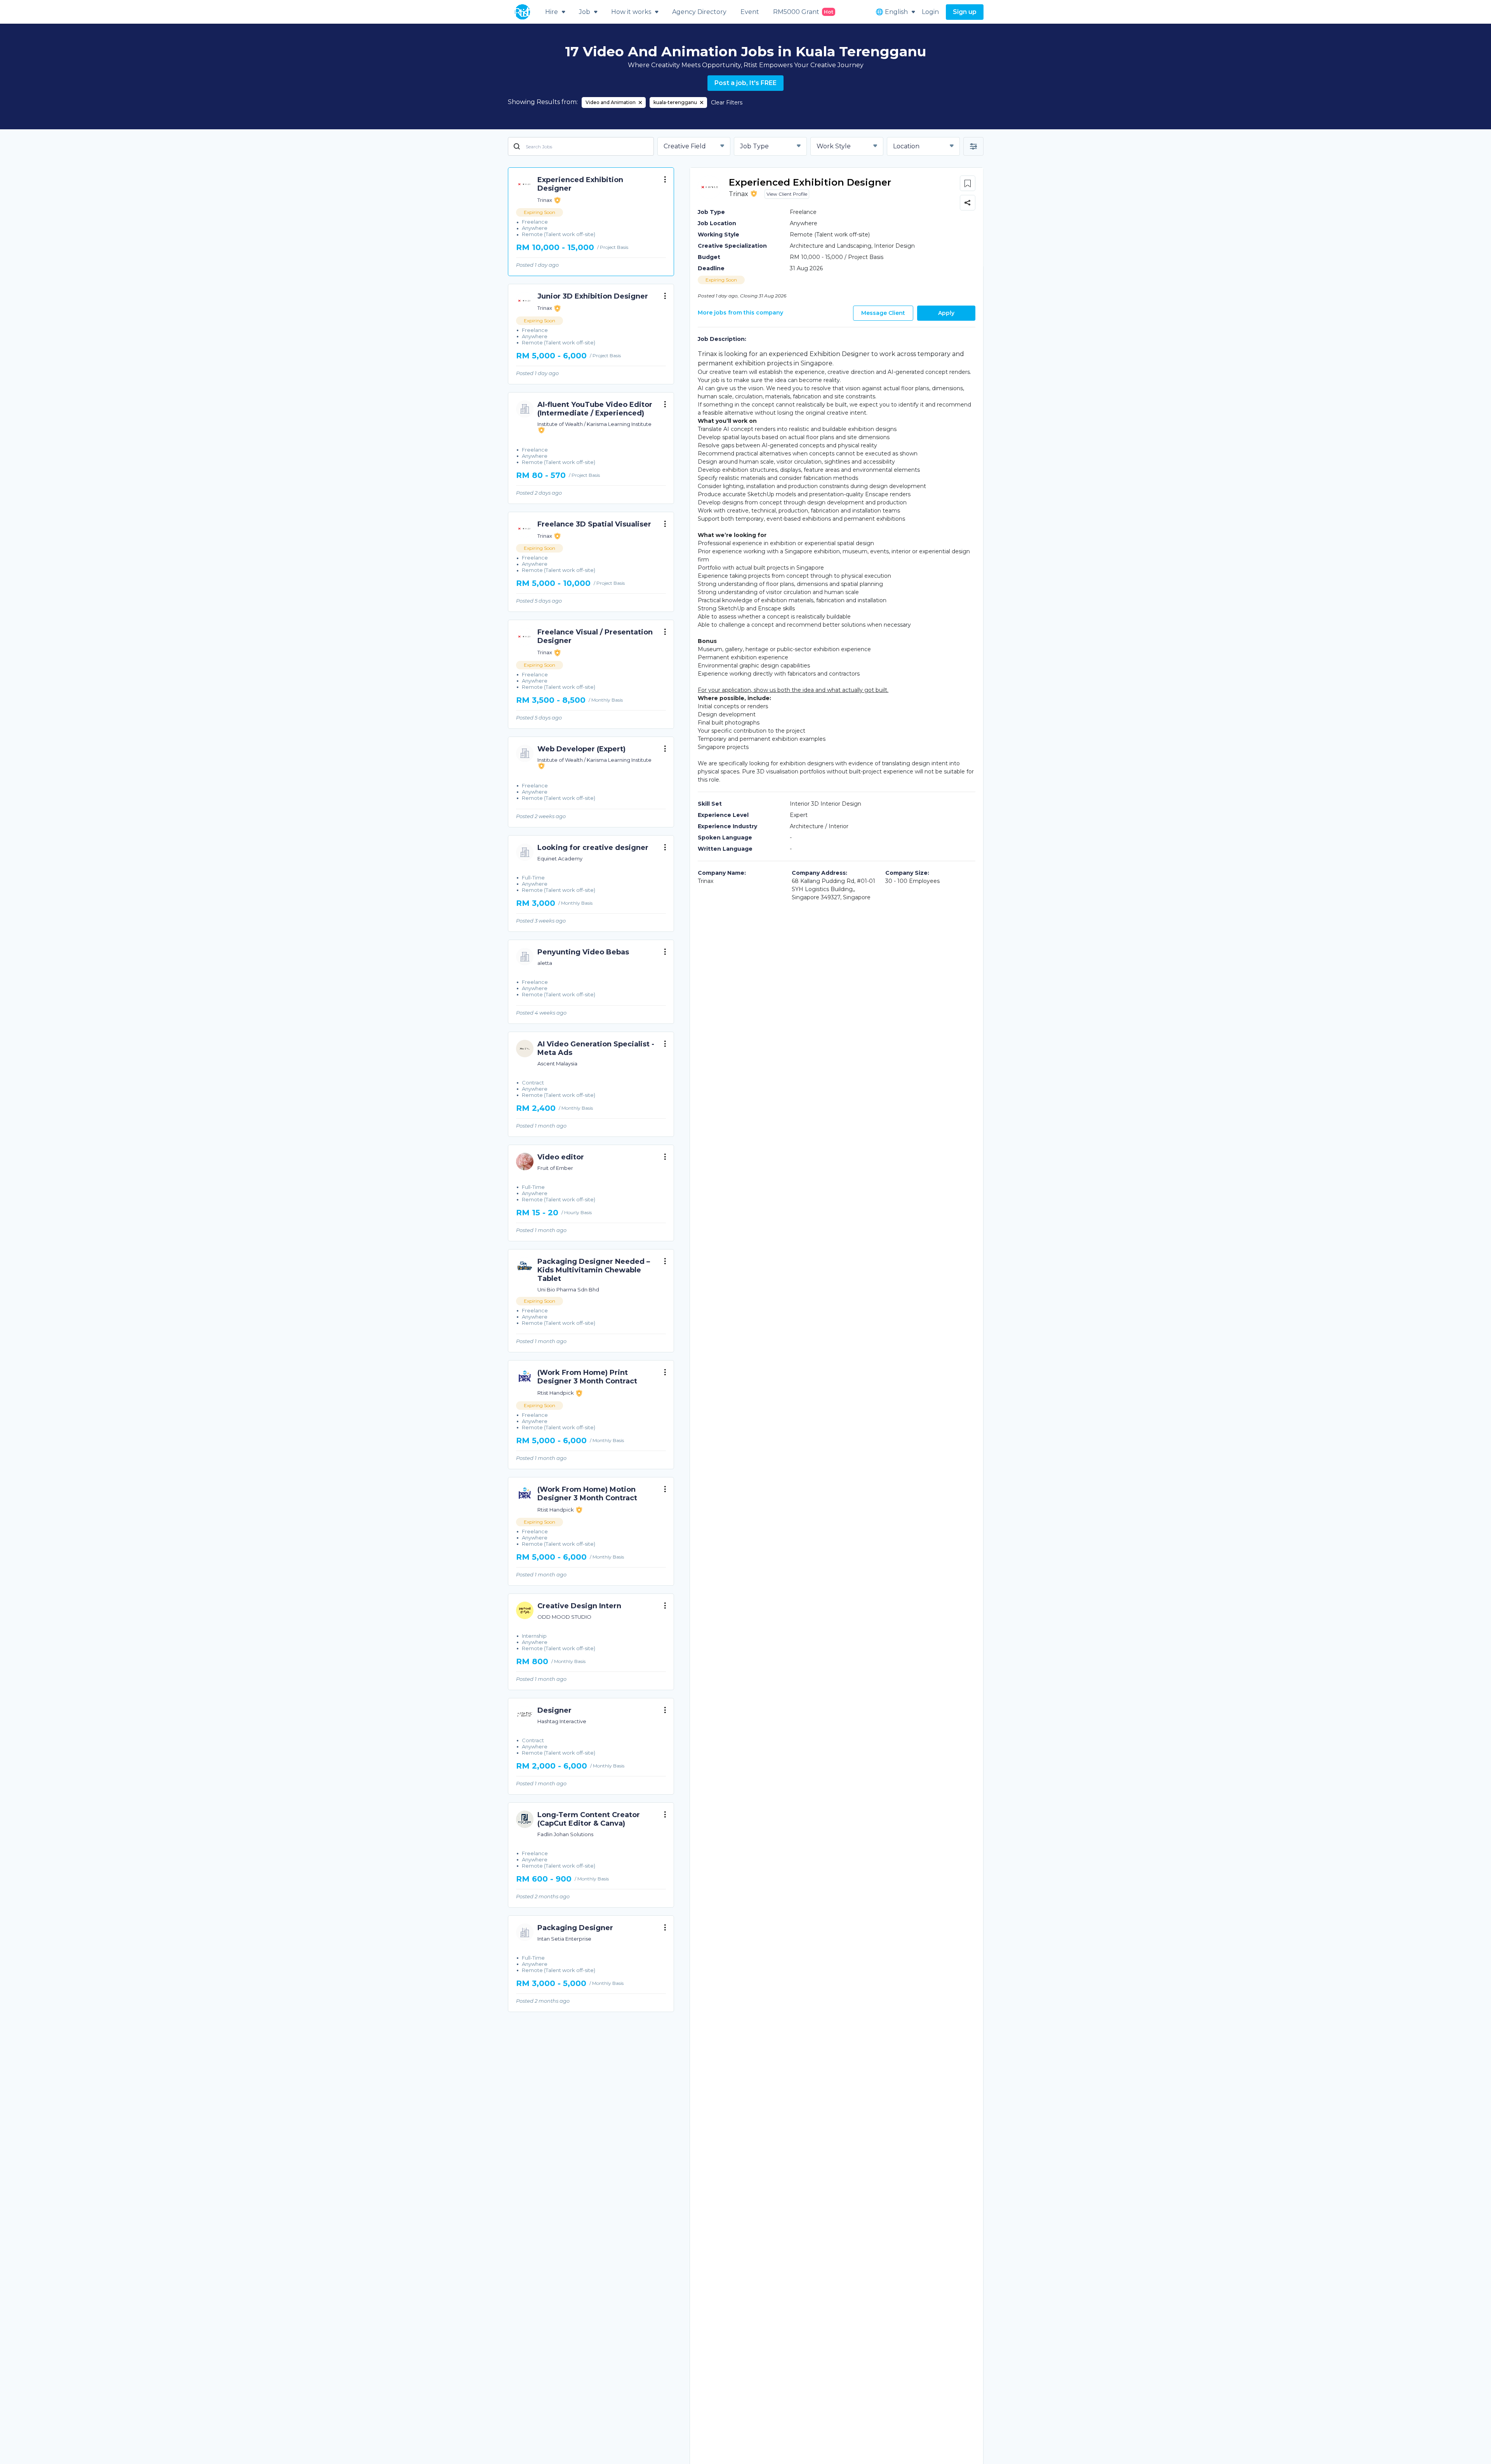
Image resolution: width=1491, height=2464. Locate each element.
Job (585, 12)
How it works (631, 12)
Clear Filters (727, 103)
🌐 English (892, 12)
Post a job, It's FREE (745, 83)
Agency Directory (699, 12)
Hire (552, 12)
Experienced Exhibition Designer (810, 182)
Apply (946, 313)
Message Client (883, 313)
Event (750, 12)
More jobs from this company (740, 313)
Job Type (754, 146)
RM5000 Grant (803, 12)
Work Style (834, 146)
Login (930, 12)
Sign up (965, 12)
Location (906, 146)
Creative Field (685, 146)
